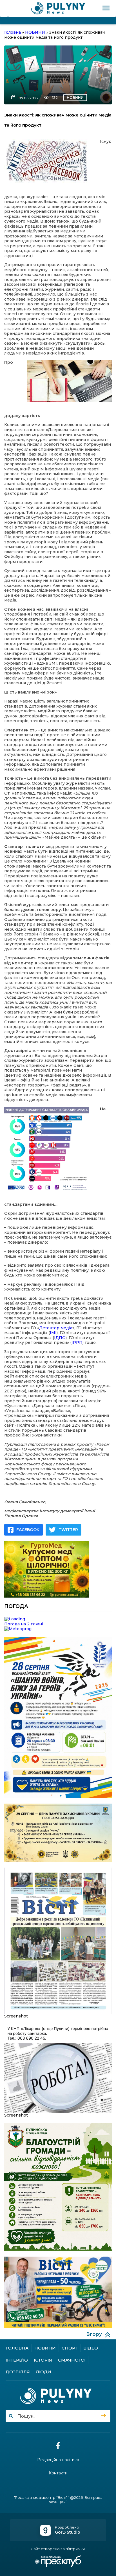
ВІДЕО (91, 2348)
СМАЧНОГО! (72, 2360)
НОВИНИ (75, 98)
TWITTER (68, 1530)
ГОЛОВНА (17, 2348)
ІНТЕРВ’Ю (17, 2360)
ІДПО (60, 1338)
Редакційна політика (58, 2460)
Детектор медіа (56, 1328)
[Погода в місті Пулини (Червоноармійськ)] (58, 1619)
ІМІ (53, 1333)
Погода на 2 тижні (24, 1624)
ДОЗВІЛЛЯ (18, 2372)
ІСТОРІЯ (43, 2360)
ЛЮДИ (43, 2372)
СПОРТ (70, 2348)
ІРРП (77, 1342)
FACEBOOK (28, 1530)
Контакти (58, 2473)
